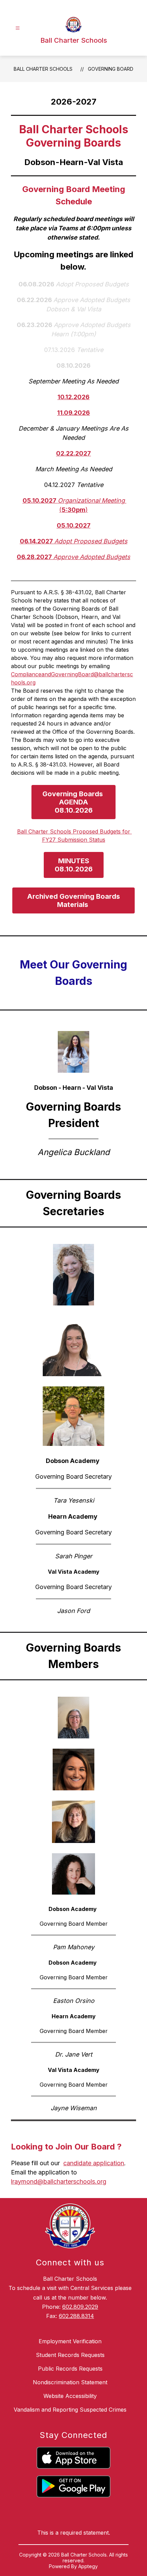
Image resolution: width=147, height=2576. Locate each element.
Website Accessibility (70, 2396)
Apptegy (88, 2566)
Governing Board (111, 69)
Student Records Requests (70, 2355)
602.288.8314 (76, 2316)
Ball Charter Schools (43, 69)
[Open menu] (18, 28)
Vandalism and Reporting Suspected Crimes (70, 2410)
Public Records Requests (70, 2369)
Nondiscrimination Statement (70, 2382)
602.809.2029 (80, 2307)
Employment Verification (70, 2341)
